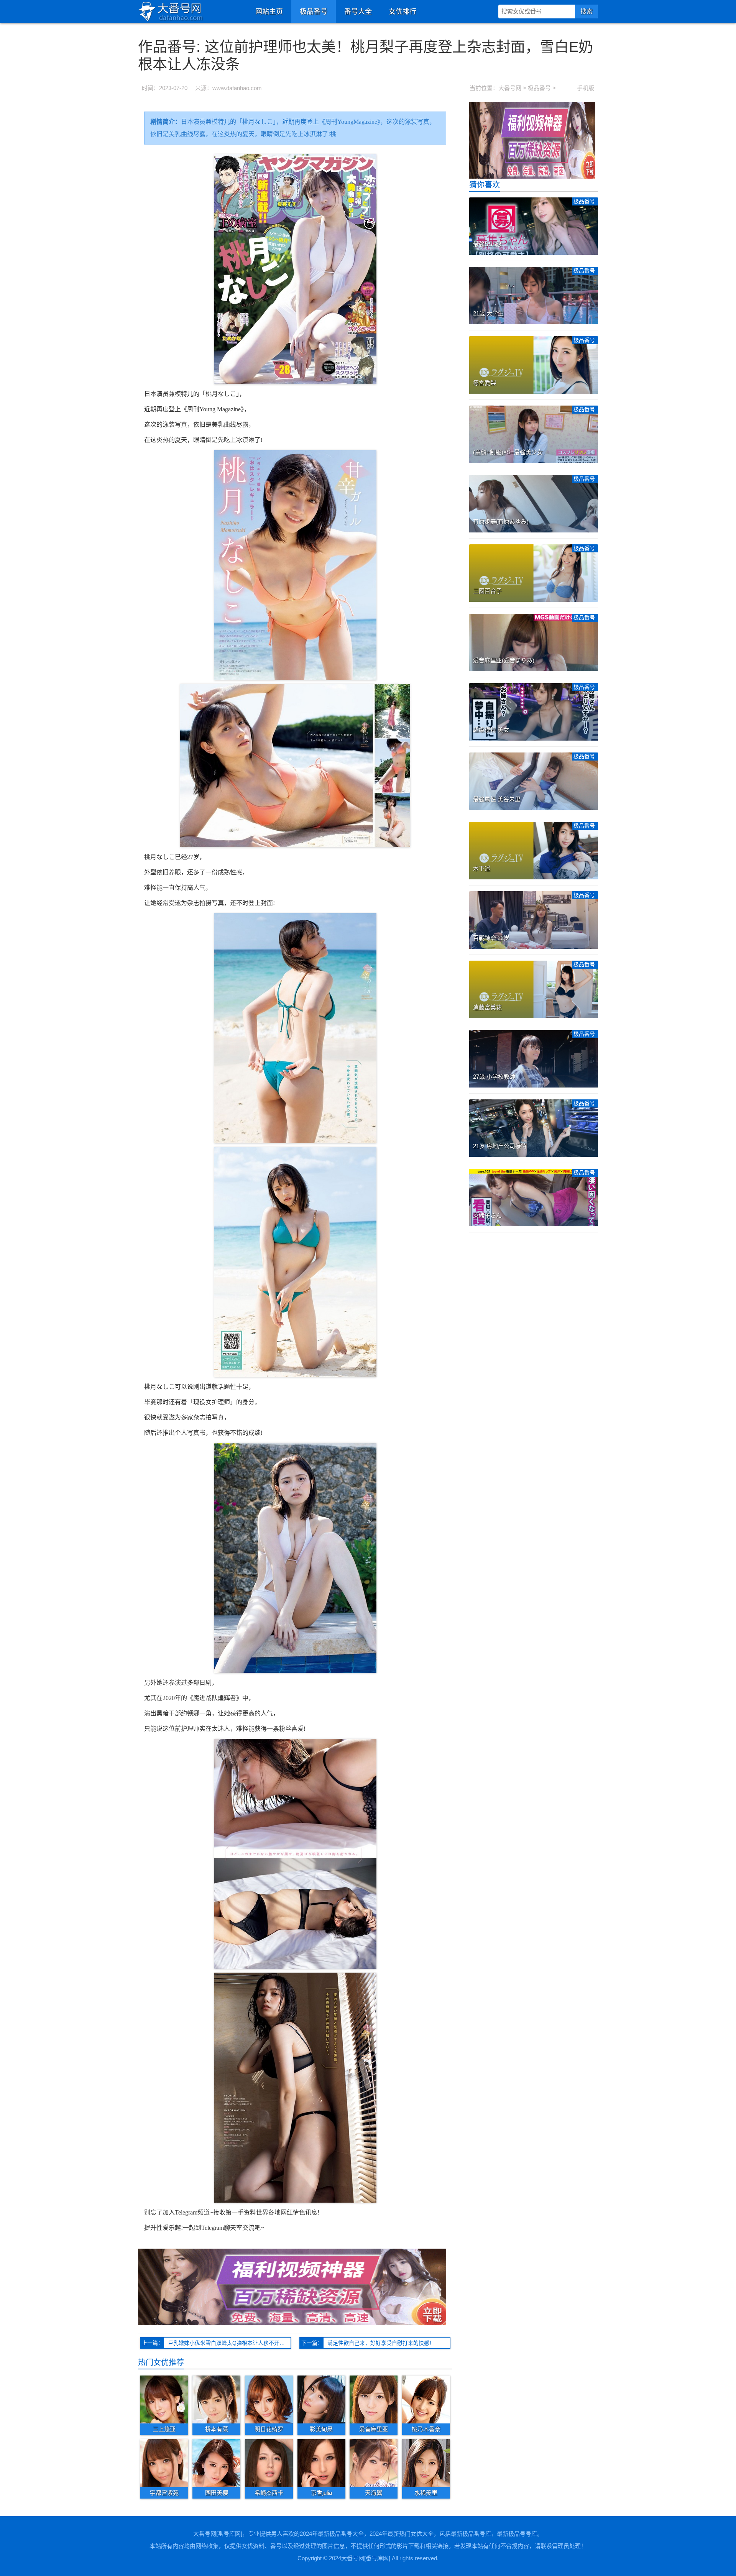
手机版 (586, 88)
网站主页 (269, 11)
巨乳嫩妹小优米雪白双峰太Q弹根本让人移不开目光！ (229, 2343)
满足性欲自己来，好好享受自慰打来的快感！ (381, 2343)
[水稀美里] (426, 2463)
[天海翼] (374, 2463)
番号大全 (358, 11)
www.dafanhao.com (237, 88)
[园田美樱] (216, 2463)
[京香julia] (321, 2463)
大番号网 (510, 88)
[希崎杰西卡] (269, 2463)
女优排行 (402, 11)
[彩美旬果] (321, 2399)
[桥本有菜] (216, 2399)
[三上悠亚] (164, 2399)
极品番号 (314, 11)
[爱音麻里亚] (374, 2399)
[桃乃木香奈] (426, 2399)
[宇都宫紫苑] (164, 2463)
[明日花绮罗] (269, 2399)
